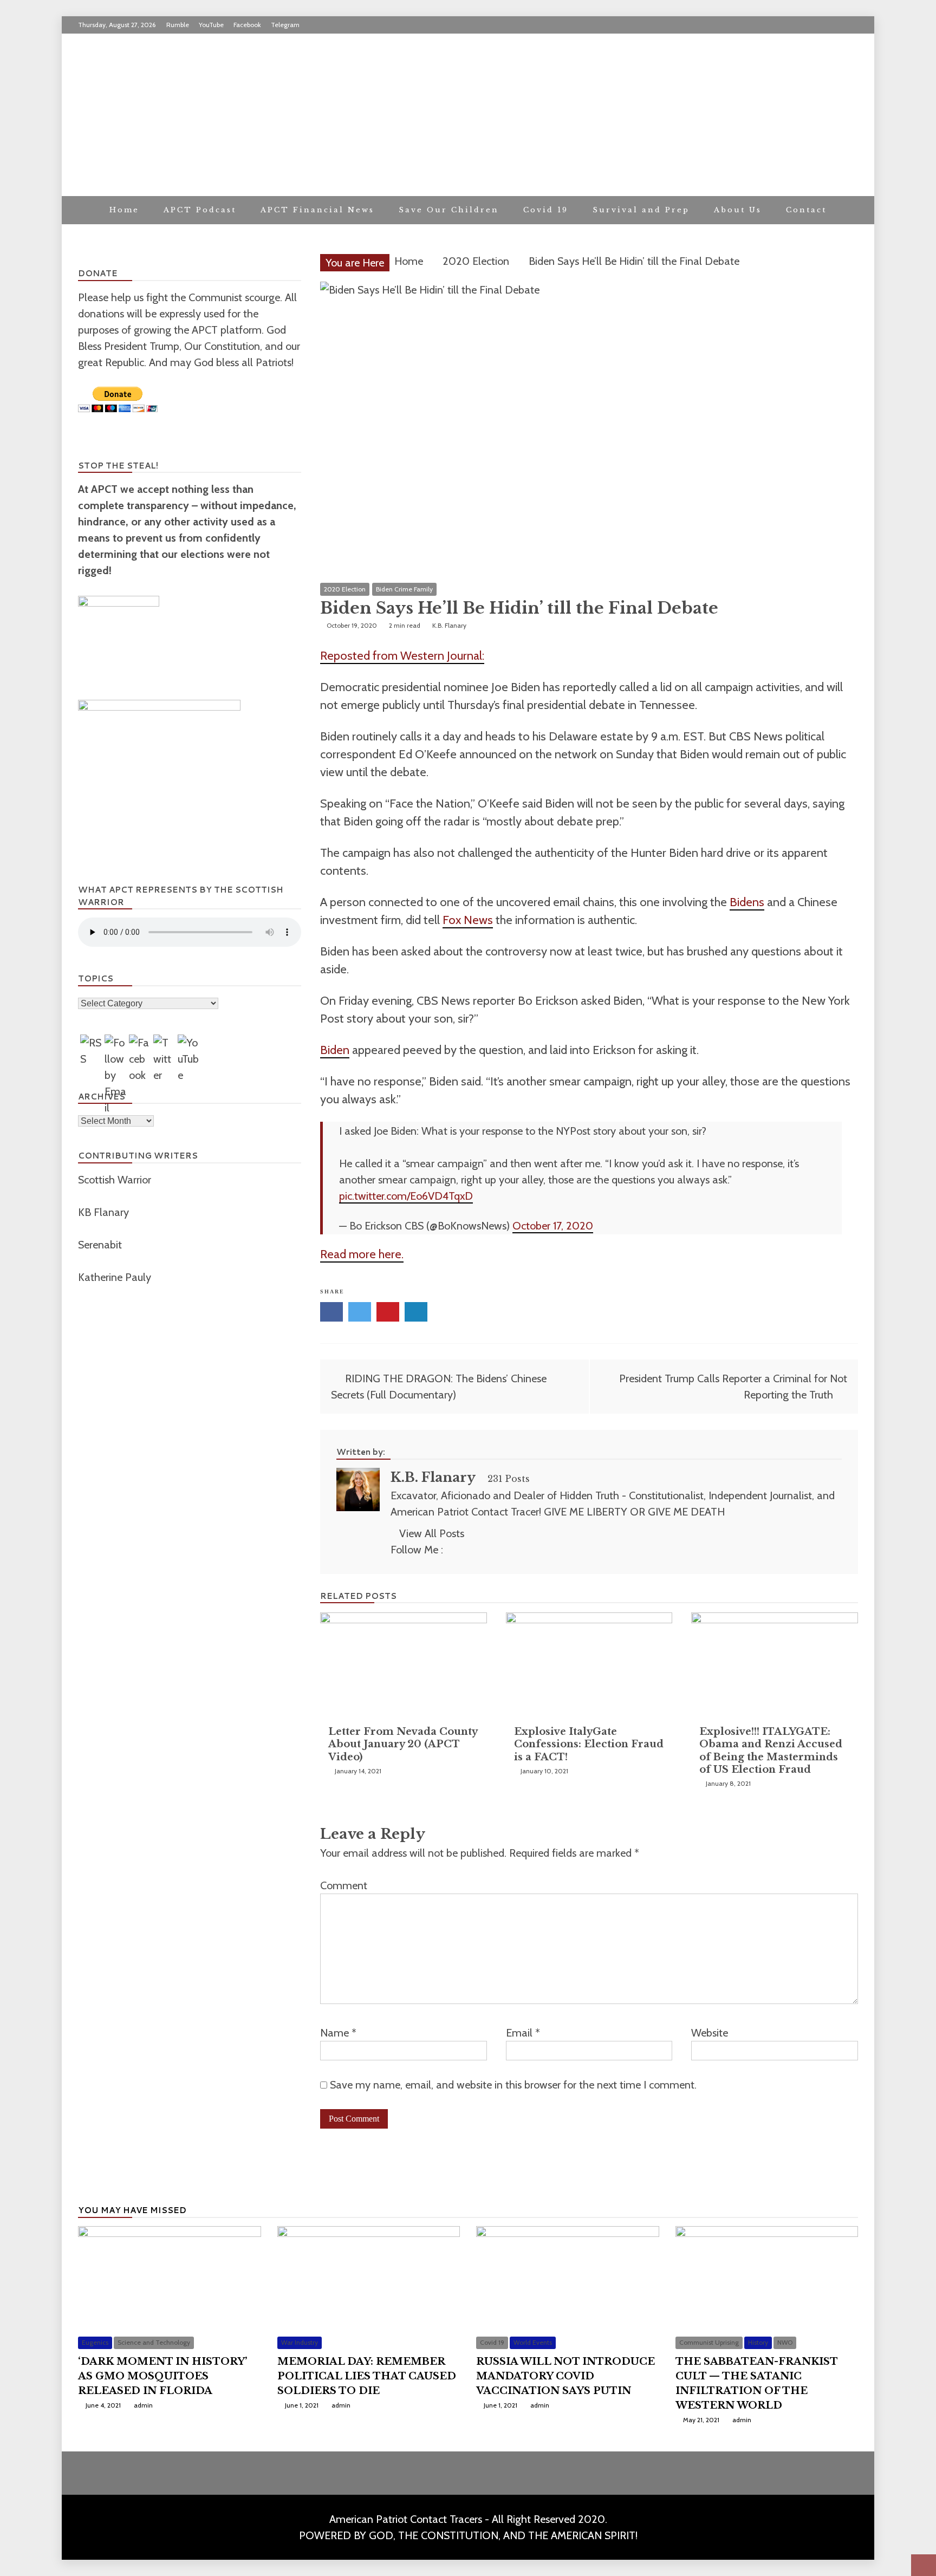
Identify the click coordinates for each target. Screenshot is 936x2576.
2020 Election (345, 589)
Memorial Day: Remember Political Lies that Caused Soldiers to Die (367, 2376)
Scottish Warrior (116, 1180)
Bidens (747, 902)
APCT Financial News (317, 210)
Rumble (178, 25)
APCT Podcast (200, 210)
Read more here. (362, 1254)
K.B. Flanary (433, 1477)
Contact (806, 210)
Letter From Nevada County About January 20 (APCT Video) (403, 1744)
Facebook (247, 25)
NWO (785, 2342)
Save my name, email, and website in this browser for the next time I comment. (513, 2085)
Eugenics (95, 2342)
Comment (344, 1885)
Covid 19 (546, 210)
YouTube (211, 25)
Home (124, 210)
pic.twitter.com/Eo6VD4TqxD (406, 1196)
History (758, 2342)
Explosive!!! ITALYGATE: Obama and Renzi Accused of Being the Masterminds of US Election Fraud (771, 1751)
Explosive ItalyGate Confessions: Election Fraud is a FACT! (589, 1744)
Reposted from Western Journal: (402, 656)
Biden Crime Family (404, 589)
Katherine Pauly (116, 1277)
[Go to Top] (924, 2565)
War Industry (300, 2342)
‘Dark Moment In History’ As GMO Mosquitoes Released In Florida (162, 2376)
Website (710, 2033)
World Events (533, 2342)
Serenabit (101, 1245)
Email (523, 2033)
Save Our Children (449, 210)
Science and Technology (154, 2342)
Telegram (285, 25)
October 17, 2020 (553, 1226)
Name (338, 2033)
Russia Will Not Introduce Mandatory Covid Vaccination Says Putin (565, 2376)
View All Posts (432, 1533)
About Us (738, 210)
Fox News (468, 920)
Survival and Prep (641, 210)
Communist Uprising (709, 2342)
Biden (335, 1050)
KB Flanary (103, 1212)
